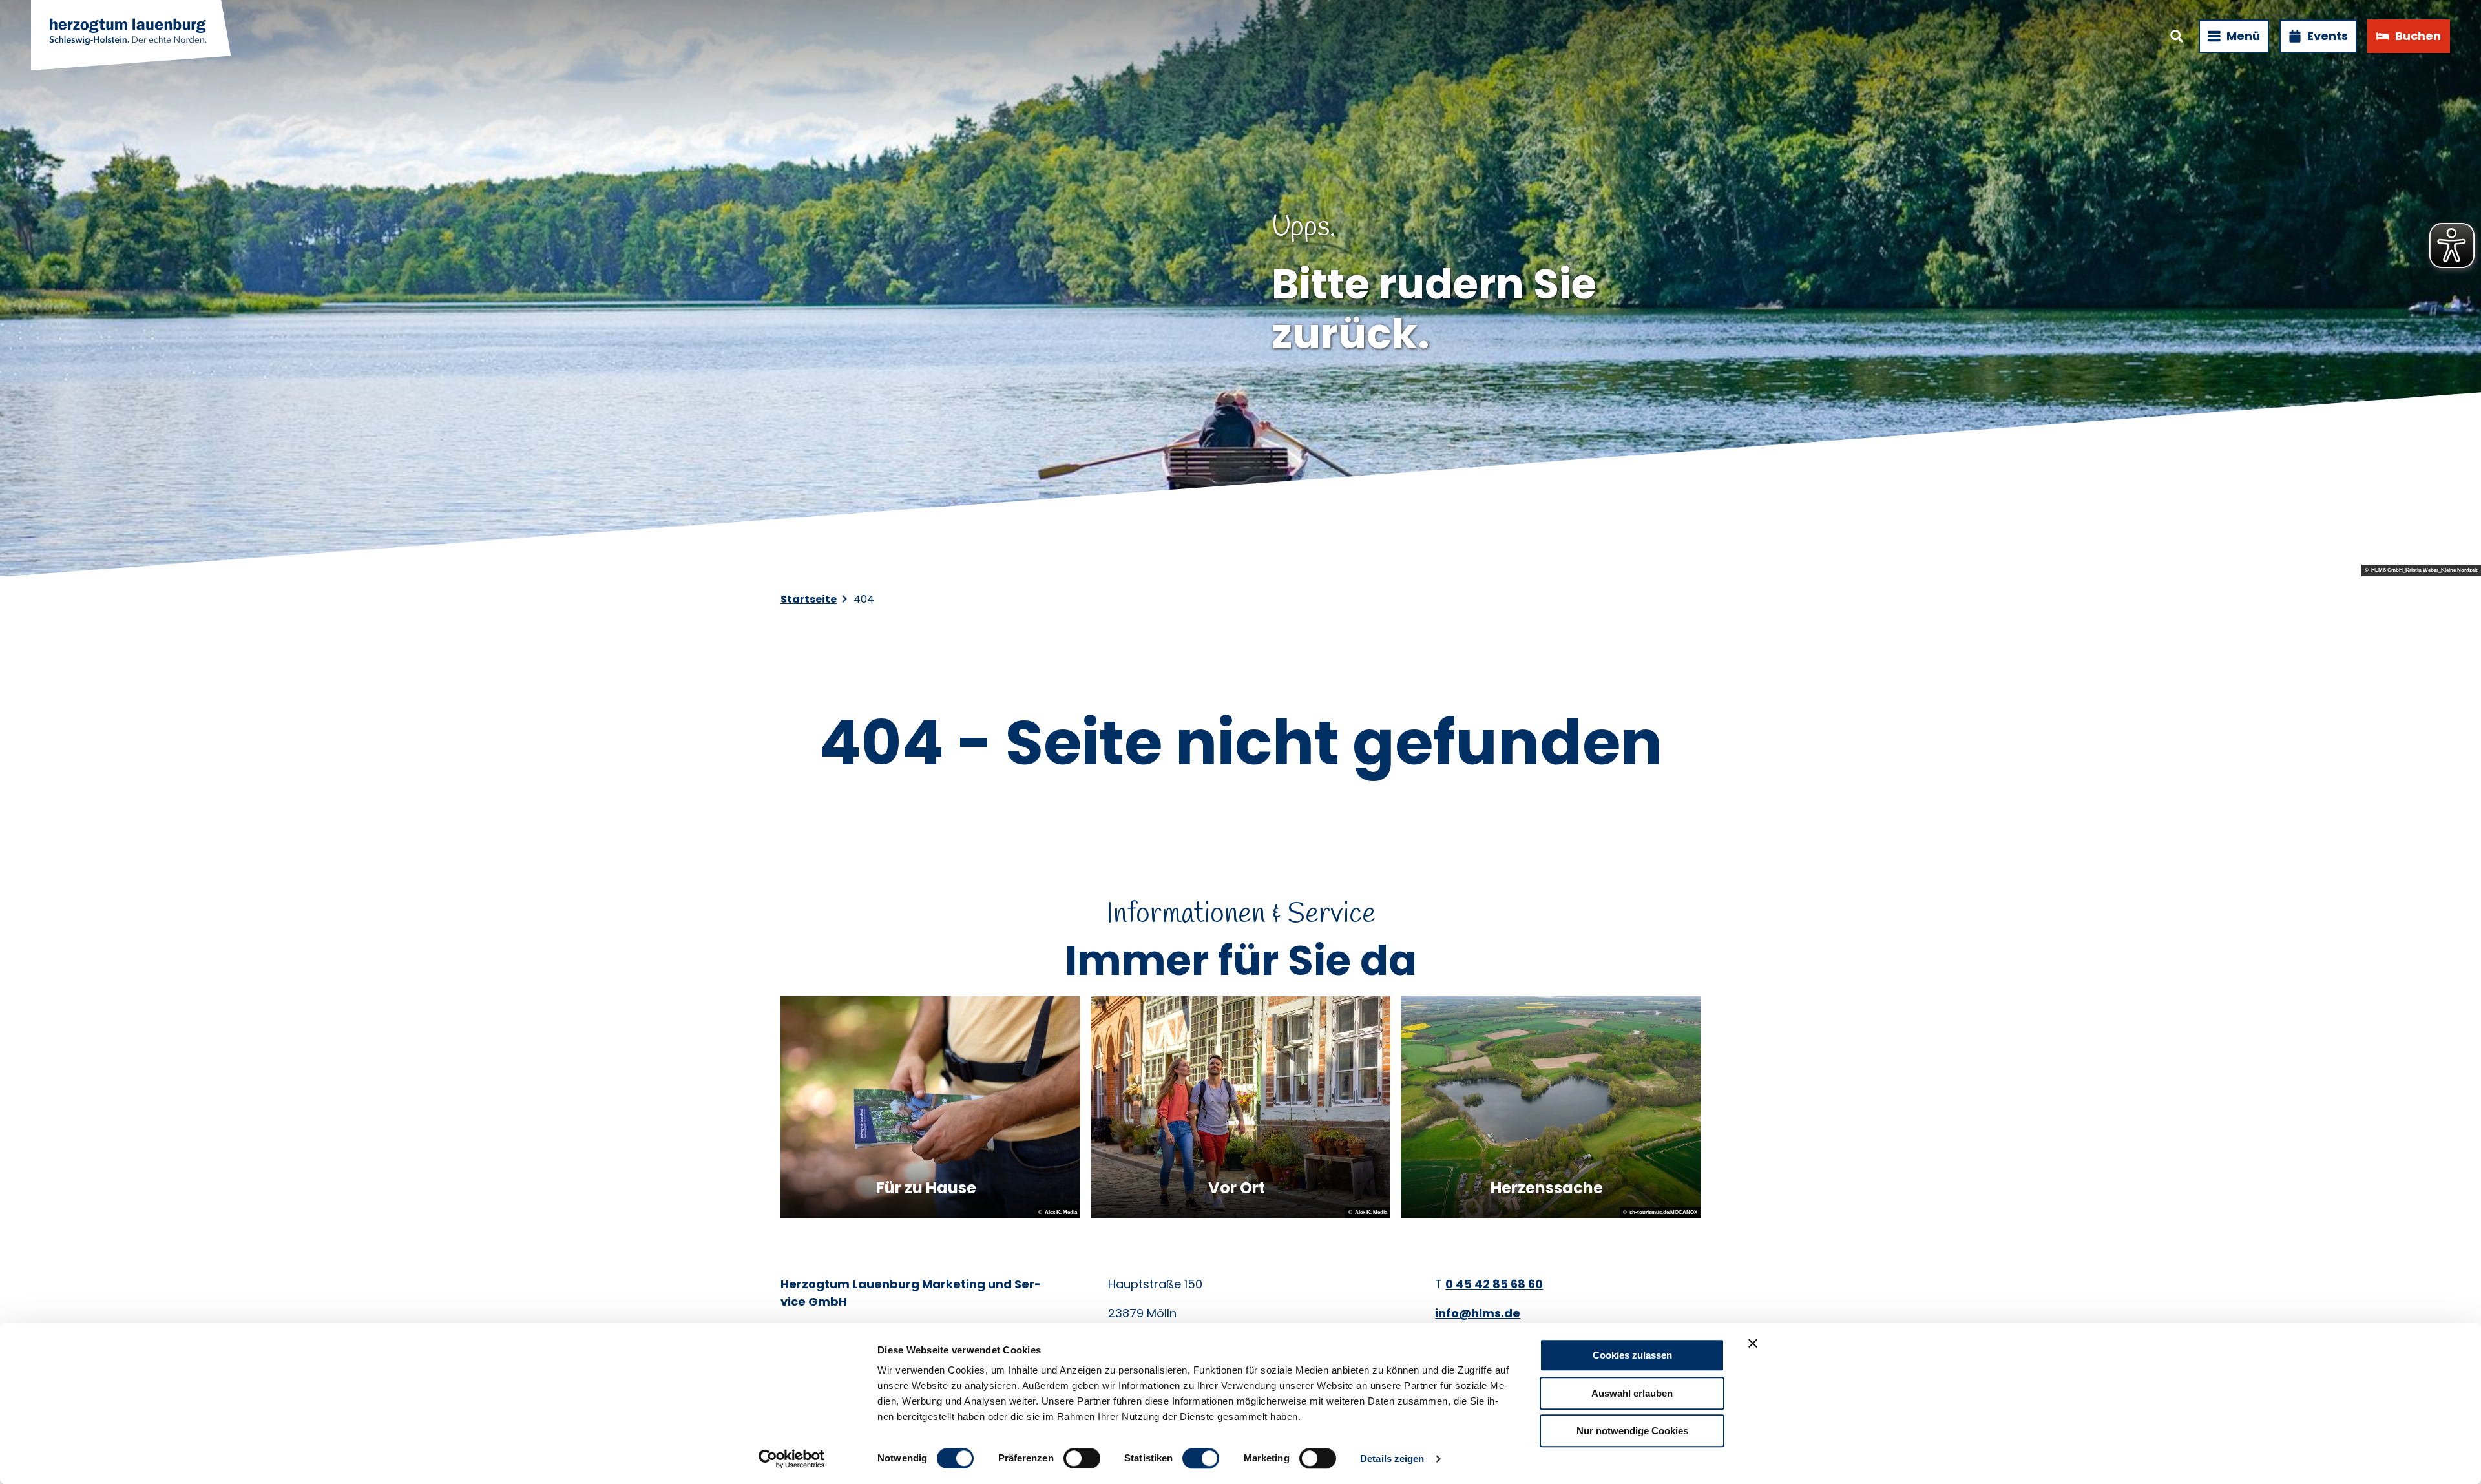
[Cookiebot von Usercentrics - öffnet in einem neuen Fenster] (792, 1459)
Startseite (809, 599)
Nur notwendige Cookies (1632, 1431)
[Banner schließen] (1753, 1343)
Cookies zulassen (1632, 1355)
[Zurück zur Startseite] (132, 36)
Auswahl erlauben (1632, 1393)
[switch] (1082, 1458)
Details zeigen (1392, 1458)
